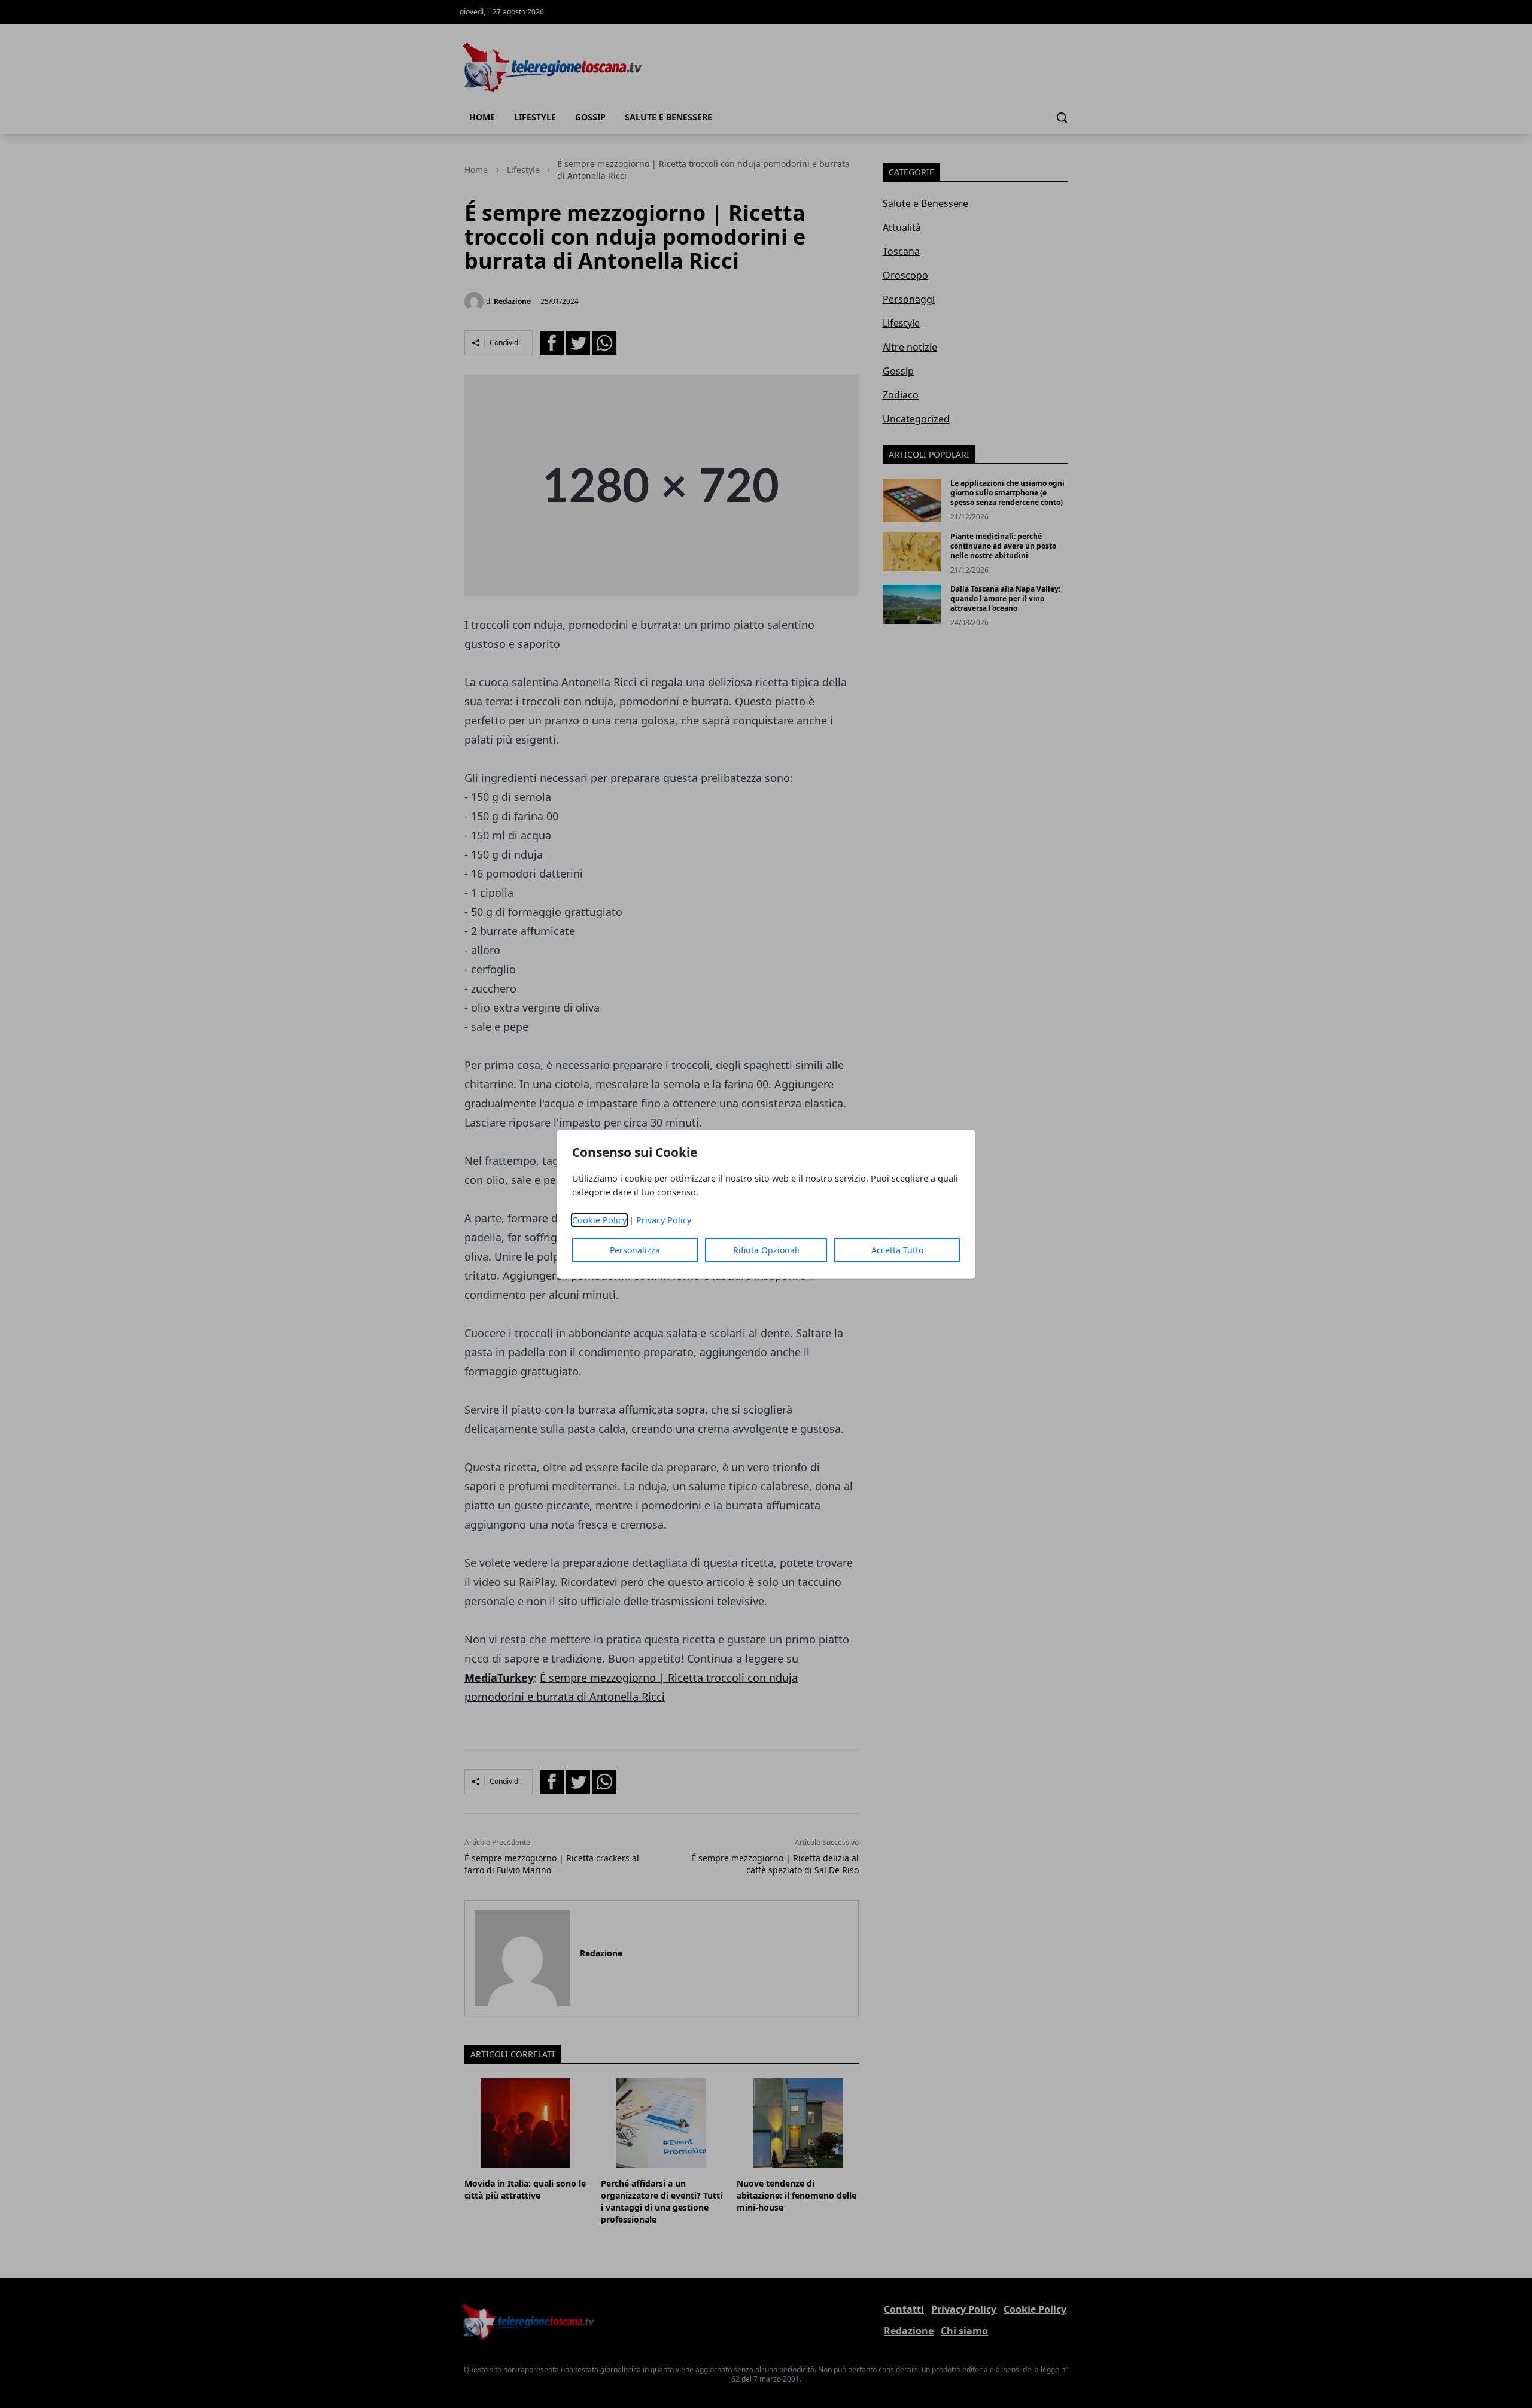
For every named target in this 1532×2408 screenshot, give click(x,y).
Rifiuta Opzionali (766, 1250)
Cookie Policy (599, 1220)
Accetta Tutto (897, 1250)
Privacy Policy (664, 1220)
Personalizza (635, 1250)
